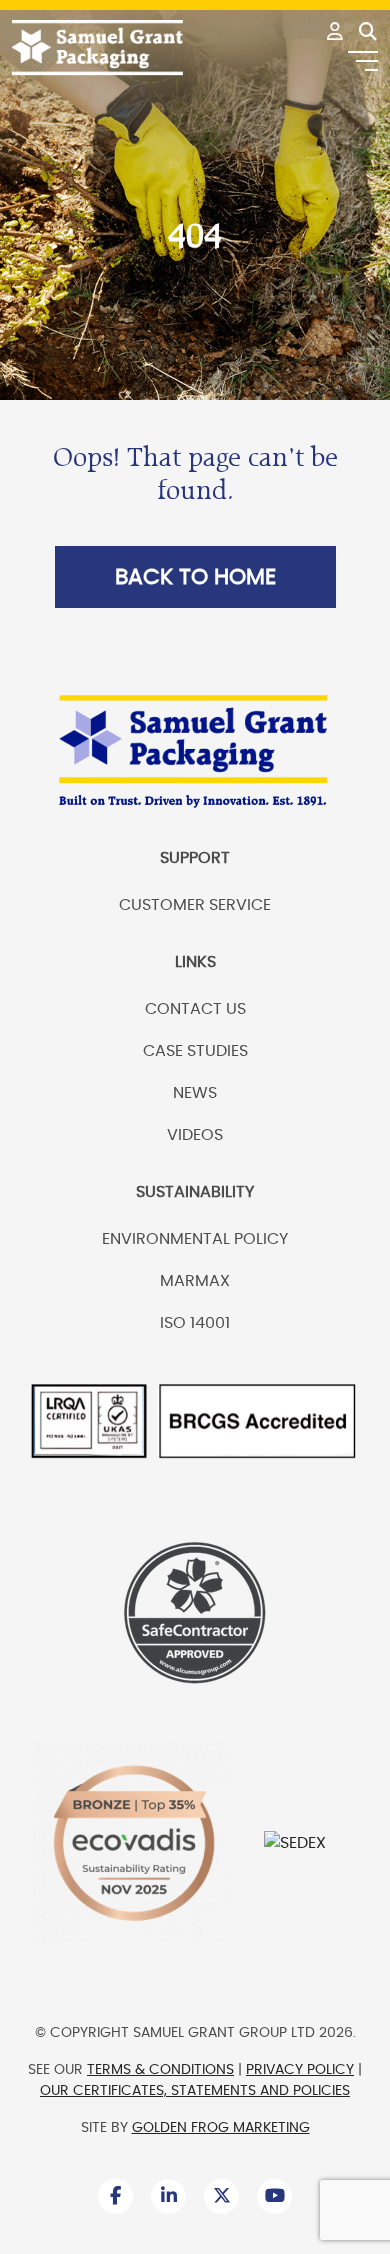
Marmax (195, 1281)
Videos (195, 1135)
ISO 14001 (195, 1323)
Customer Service (195, 905)
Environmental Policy (195, 1239)
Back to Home (195, 577)
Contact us (195, 1009)
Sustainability (195, 1192)
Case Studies (195, 1051)
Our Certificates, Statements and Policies (195, 2091)
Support (195, 858)
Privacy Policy (300, 2070)
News (195, 1093)
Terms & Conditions (160, 2070)
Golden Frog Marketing (221, 2128)
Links (195, 962)
